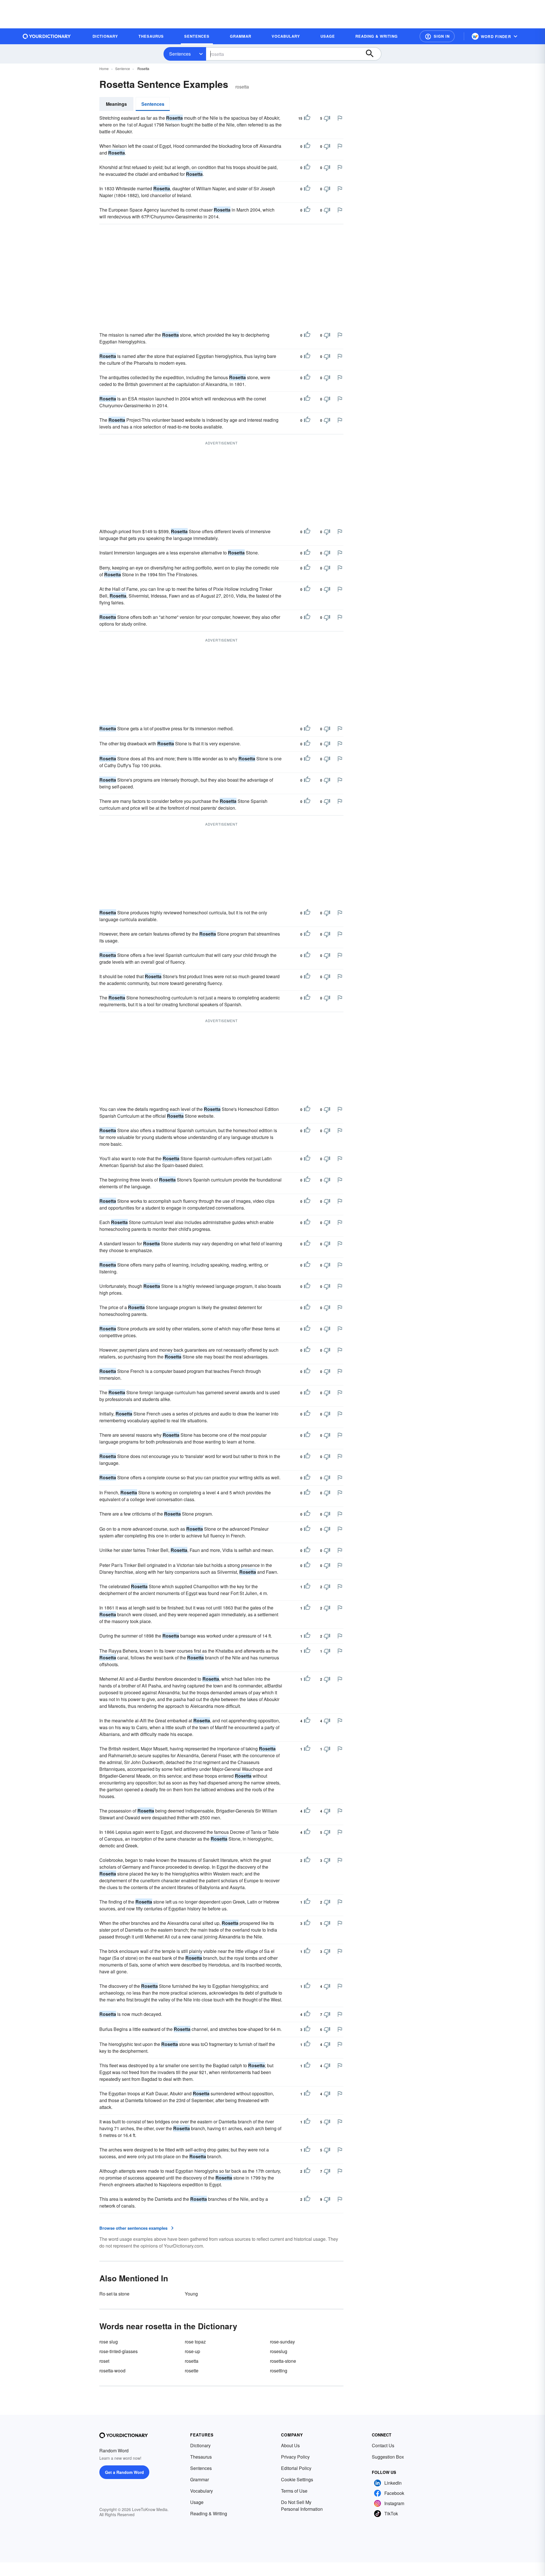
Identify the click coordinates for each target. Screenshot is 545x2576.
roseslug (279, 2351)
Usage (197, 2502)
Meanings (116, 104)
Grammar (200, 2479)
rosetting (279, 2371)
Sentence (123, 68)
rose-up (192, 2351)
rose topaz (195, 2342)
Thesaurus (201, 2457)
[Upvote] (307, 118)
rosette (192, 2371)
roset (104, 2361)
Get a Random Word (124, 2472)
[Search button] (372, 54)
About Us (290, 2445)
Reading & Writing (209, 2513)
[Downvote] (327, 118)
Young (191, 2294)
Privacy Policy (295, 2457)
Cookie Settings (297, 2479)
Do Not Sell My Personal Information (302, 2506)
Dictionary (200, 2445)
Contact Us (383, 2445)
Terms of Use (294, 2491)
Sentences (180, 54)
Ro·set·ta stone (114, 2294)
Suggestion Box (388, 2457)
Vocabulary (202, 2491)
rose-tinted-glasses (119, 2351)
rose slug (109, 2342)
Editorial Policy (296, 2468)
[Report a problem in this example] (340, 118)
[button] (437, 36)
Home (104, 68)
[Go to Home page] (47, 36)
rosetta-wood (112, 2371)
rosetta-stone (283, 2361)
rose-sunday (282, 2342)
